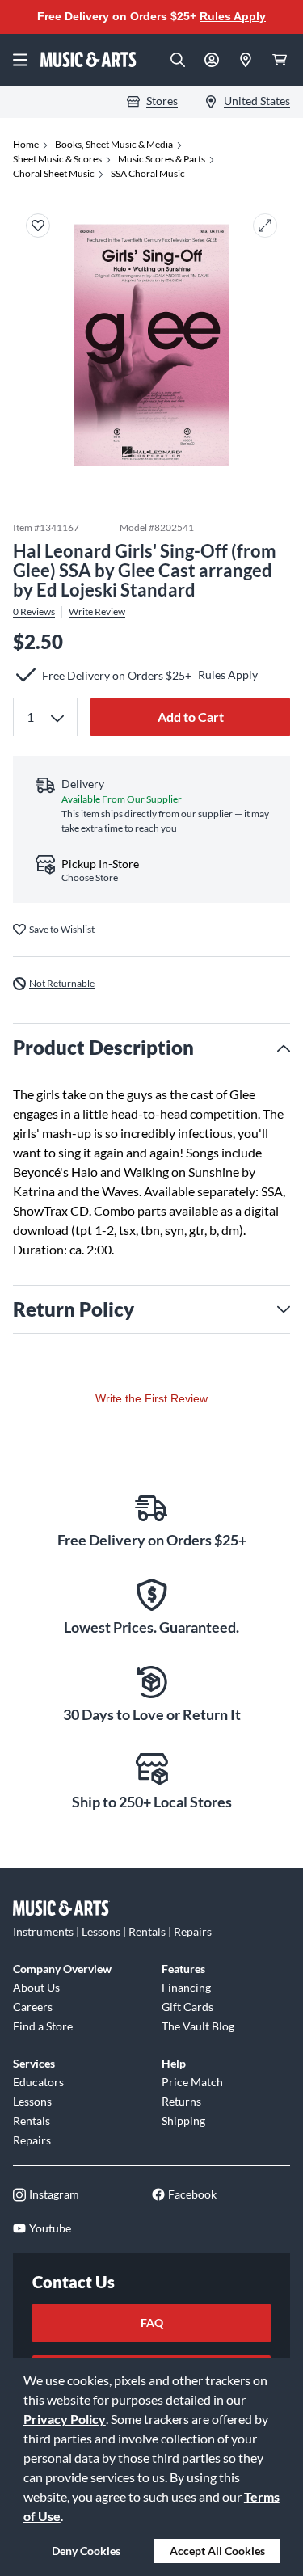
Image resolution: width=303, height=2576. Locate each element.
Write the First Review (151, 1398)
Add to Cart (191, 717)
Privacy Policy (65, 2419)
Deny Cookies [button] (86, 2551)
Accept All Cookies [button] (217, 2551)
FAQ (152, 2323)
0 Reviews (34, 612)
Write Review (97, 612)
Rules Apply (233, 16)
